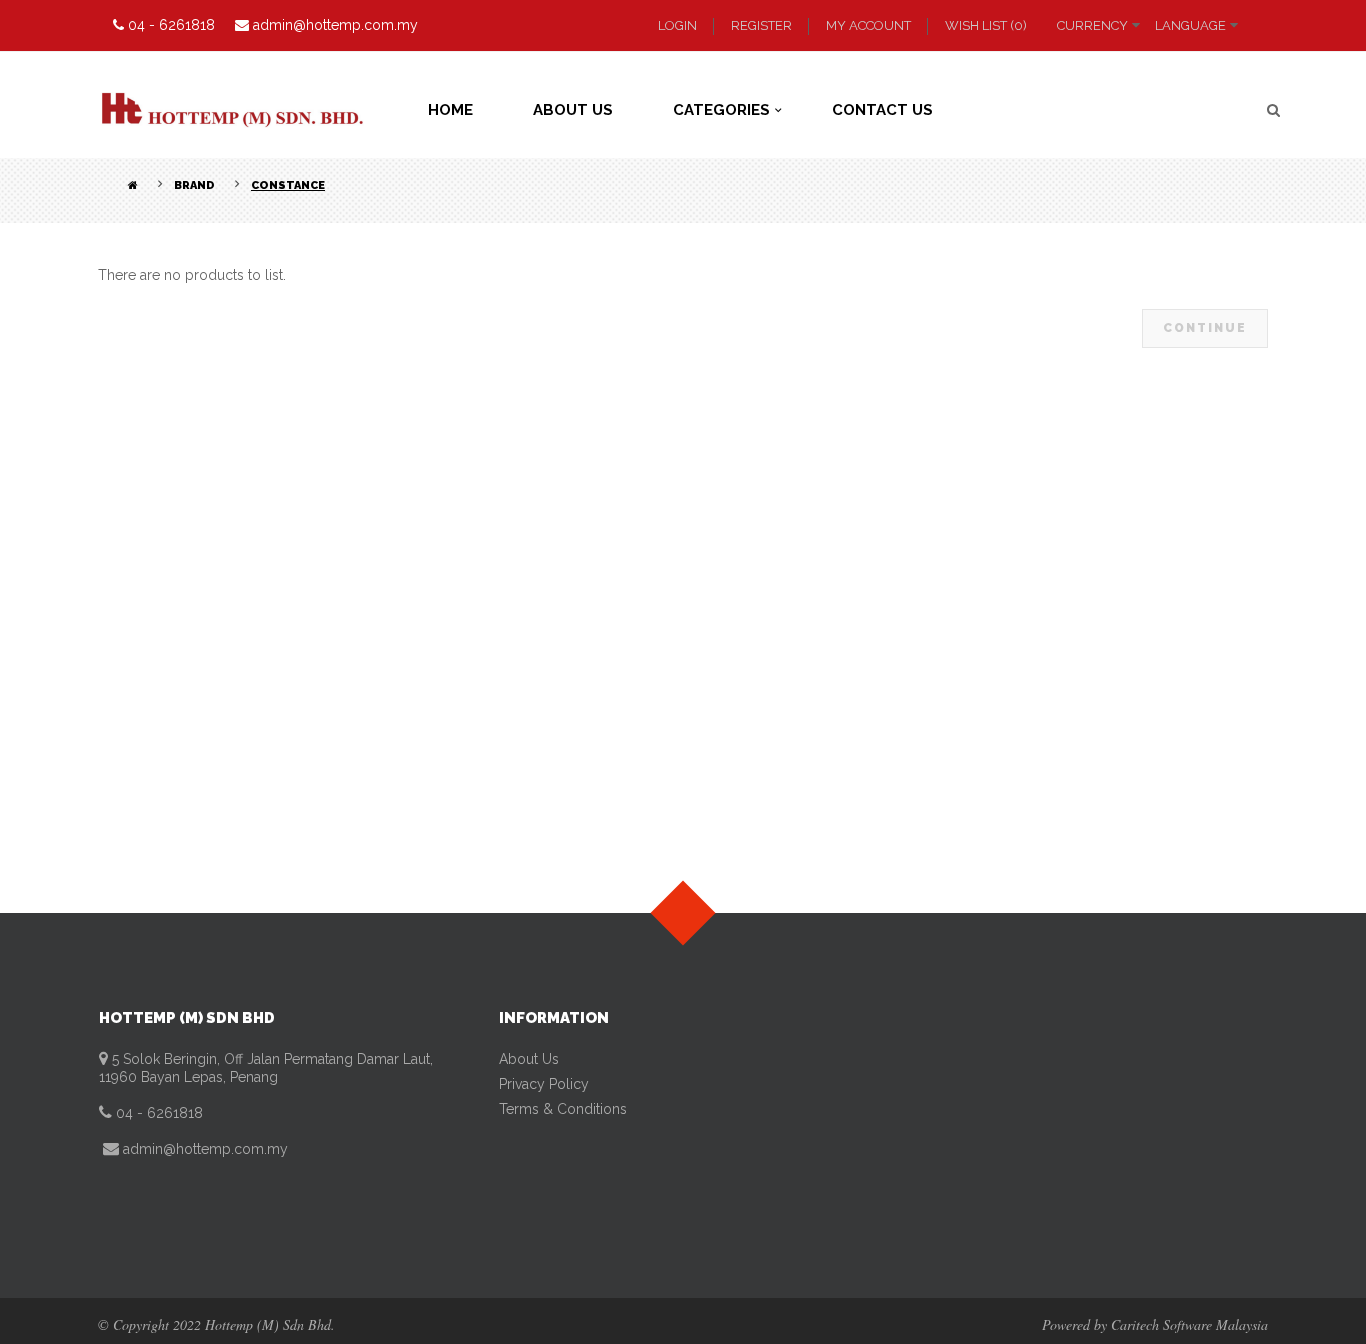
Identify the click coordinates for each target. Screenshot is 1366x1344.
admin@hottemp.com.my (203, 1149)
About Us (529, 1059)
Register (761, 25)
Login (677, 25)
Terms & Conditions (563, 1109)
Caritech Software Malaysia (1189, 1324)
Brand (194, 185)
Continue (1205, 328)
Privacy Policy (544, 1084)
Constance (288, 185)
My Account (868, 25)
